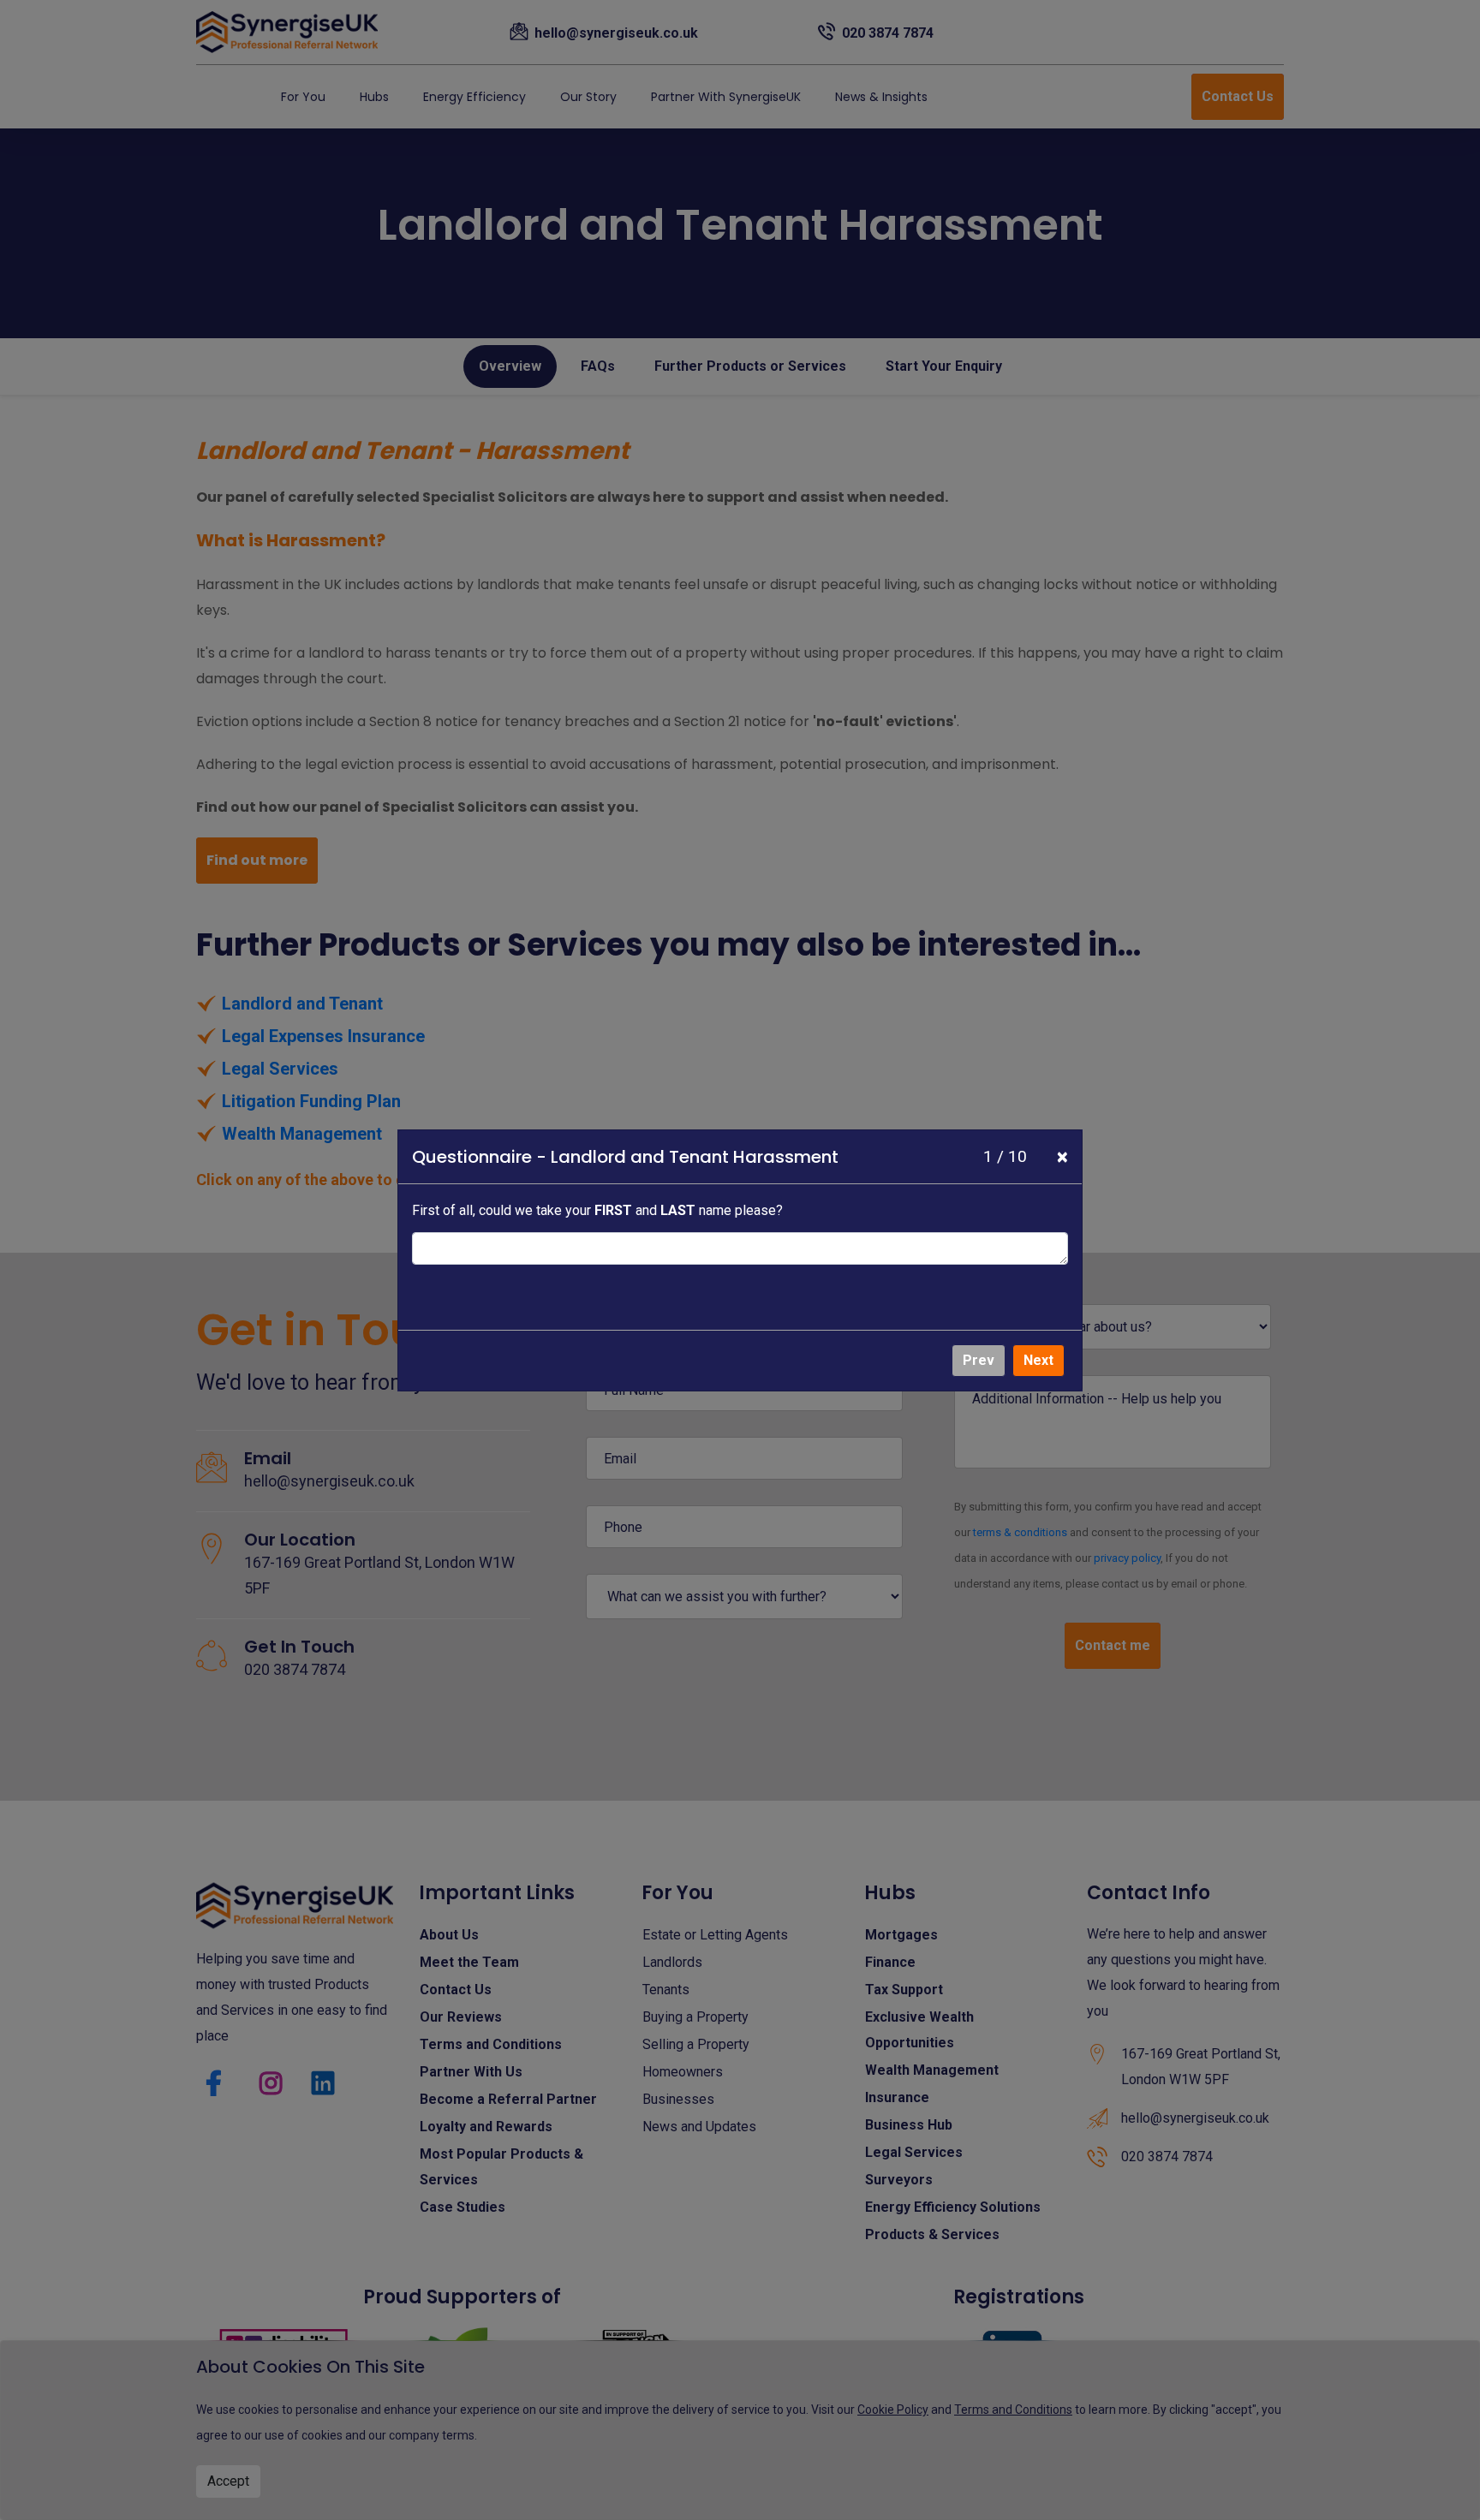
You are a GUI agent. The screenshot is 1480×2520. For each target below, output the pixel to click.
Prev (979, 1360)
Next (1038, 1360)
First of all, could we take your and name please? (597, 1210)
